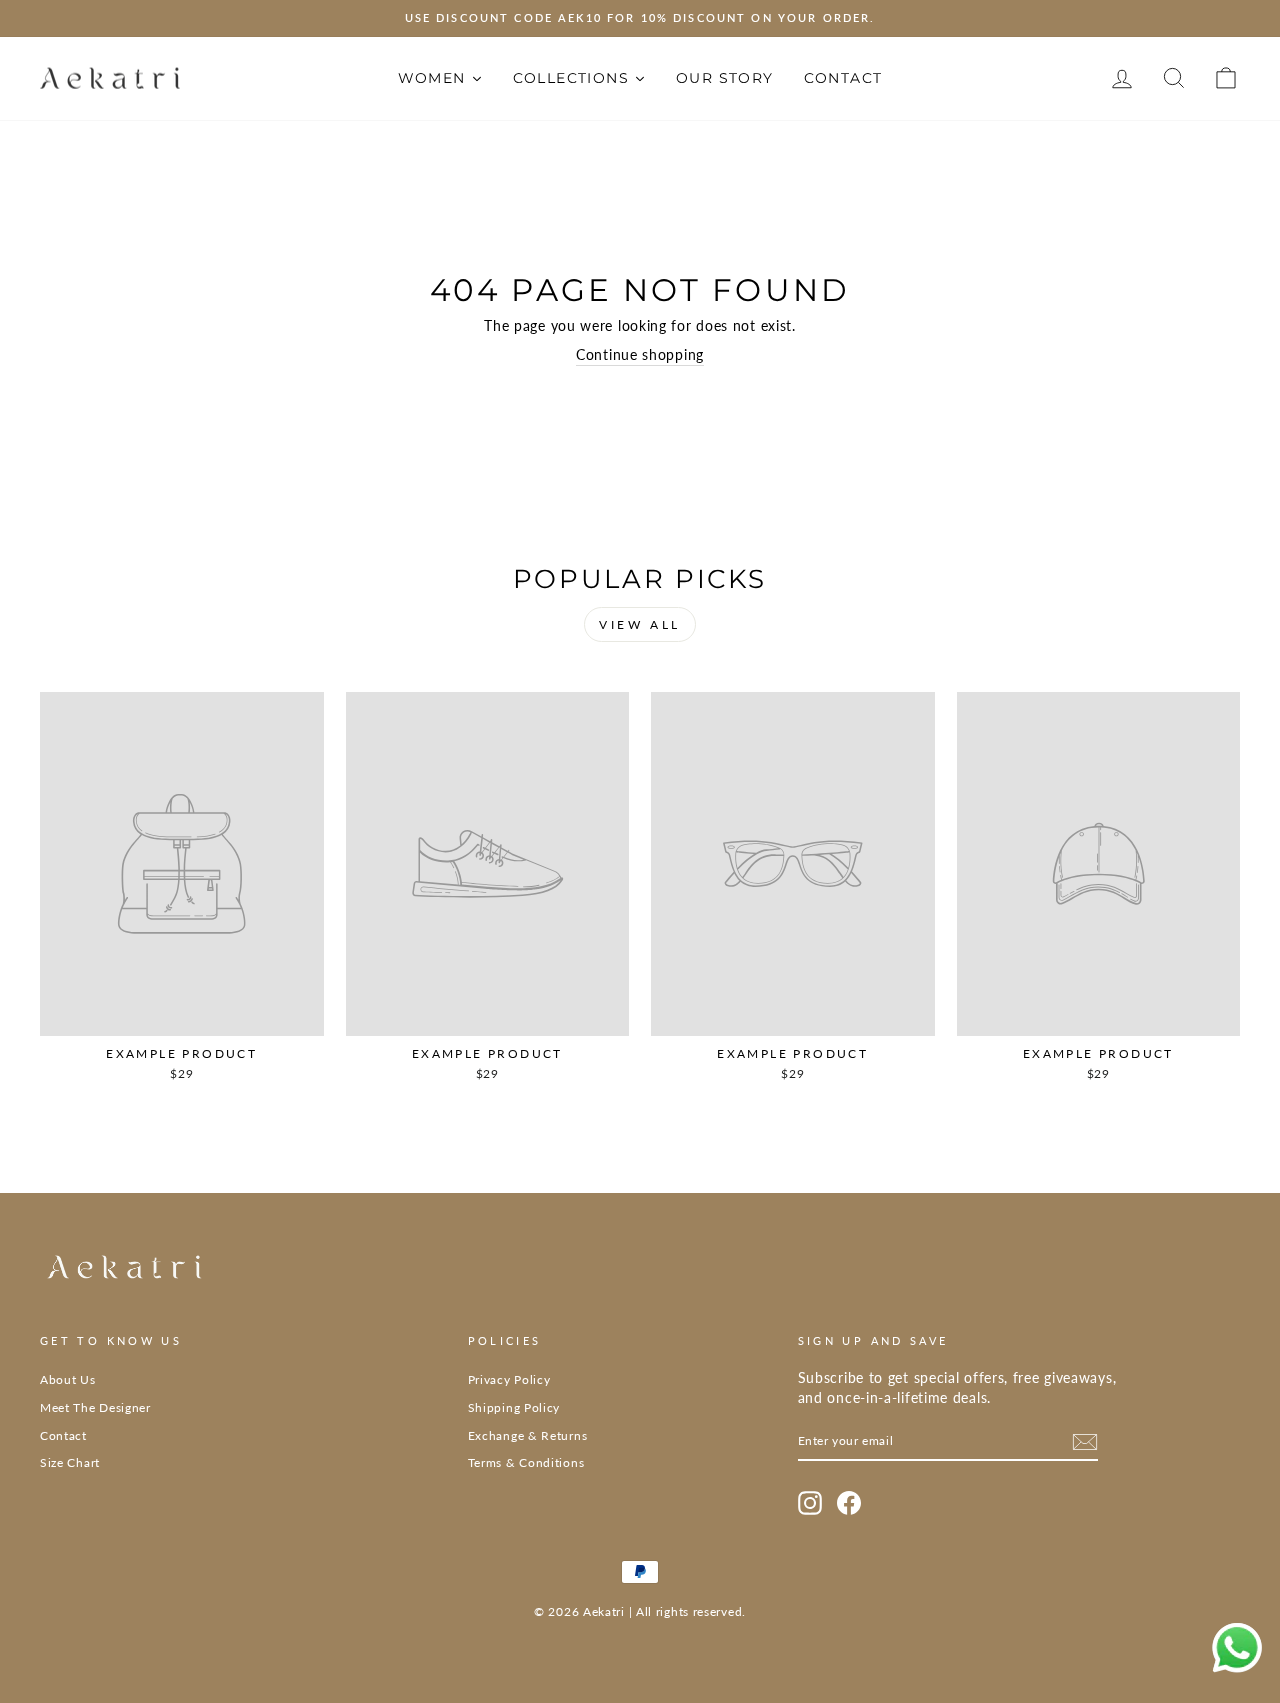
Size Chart (70, 1462)
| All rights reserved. (687, 1611)
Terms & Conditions (526, 1462)
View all (640, 624)
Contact (63, 1435)
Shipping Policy (514, 1407)
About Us (68, 1379)
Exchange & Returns (528, 1435)
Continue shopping (640, 354)
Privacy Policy (509, 1379)
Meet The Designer (95, 1407)
